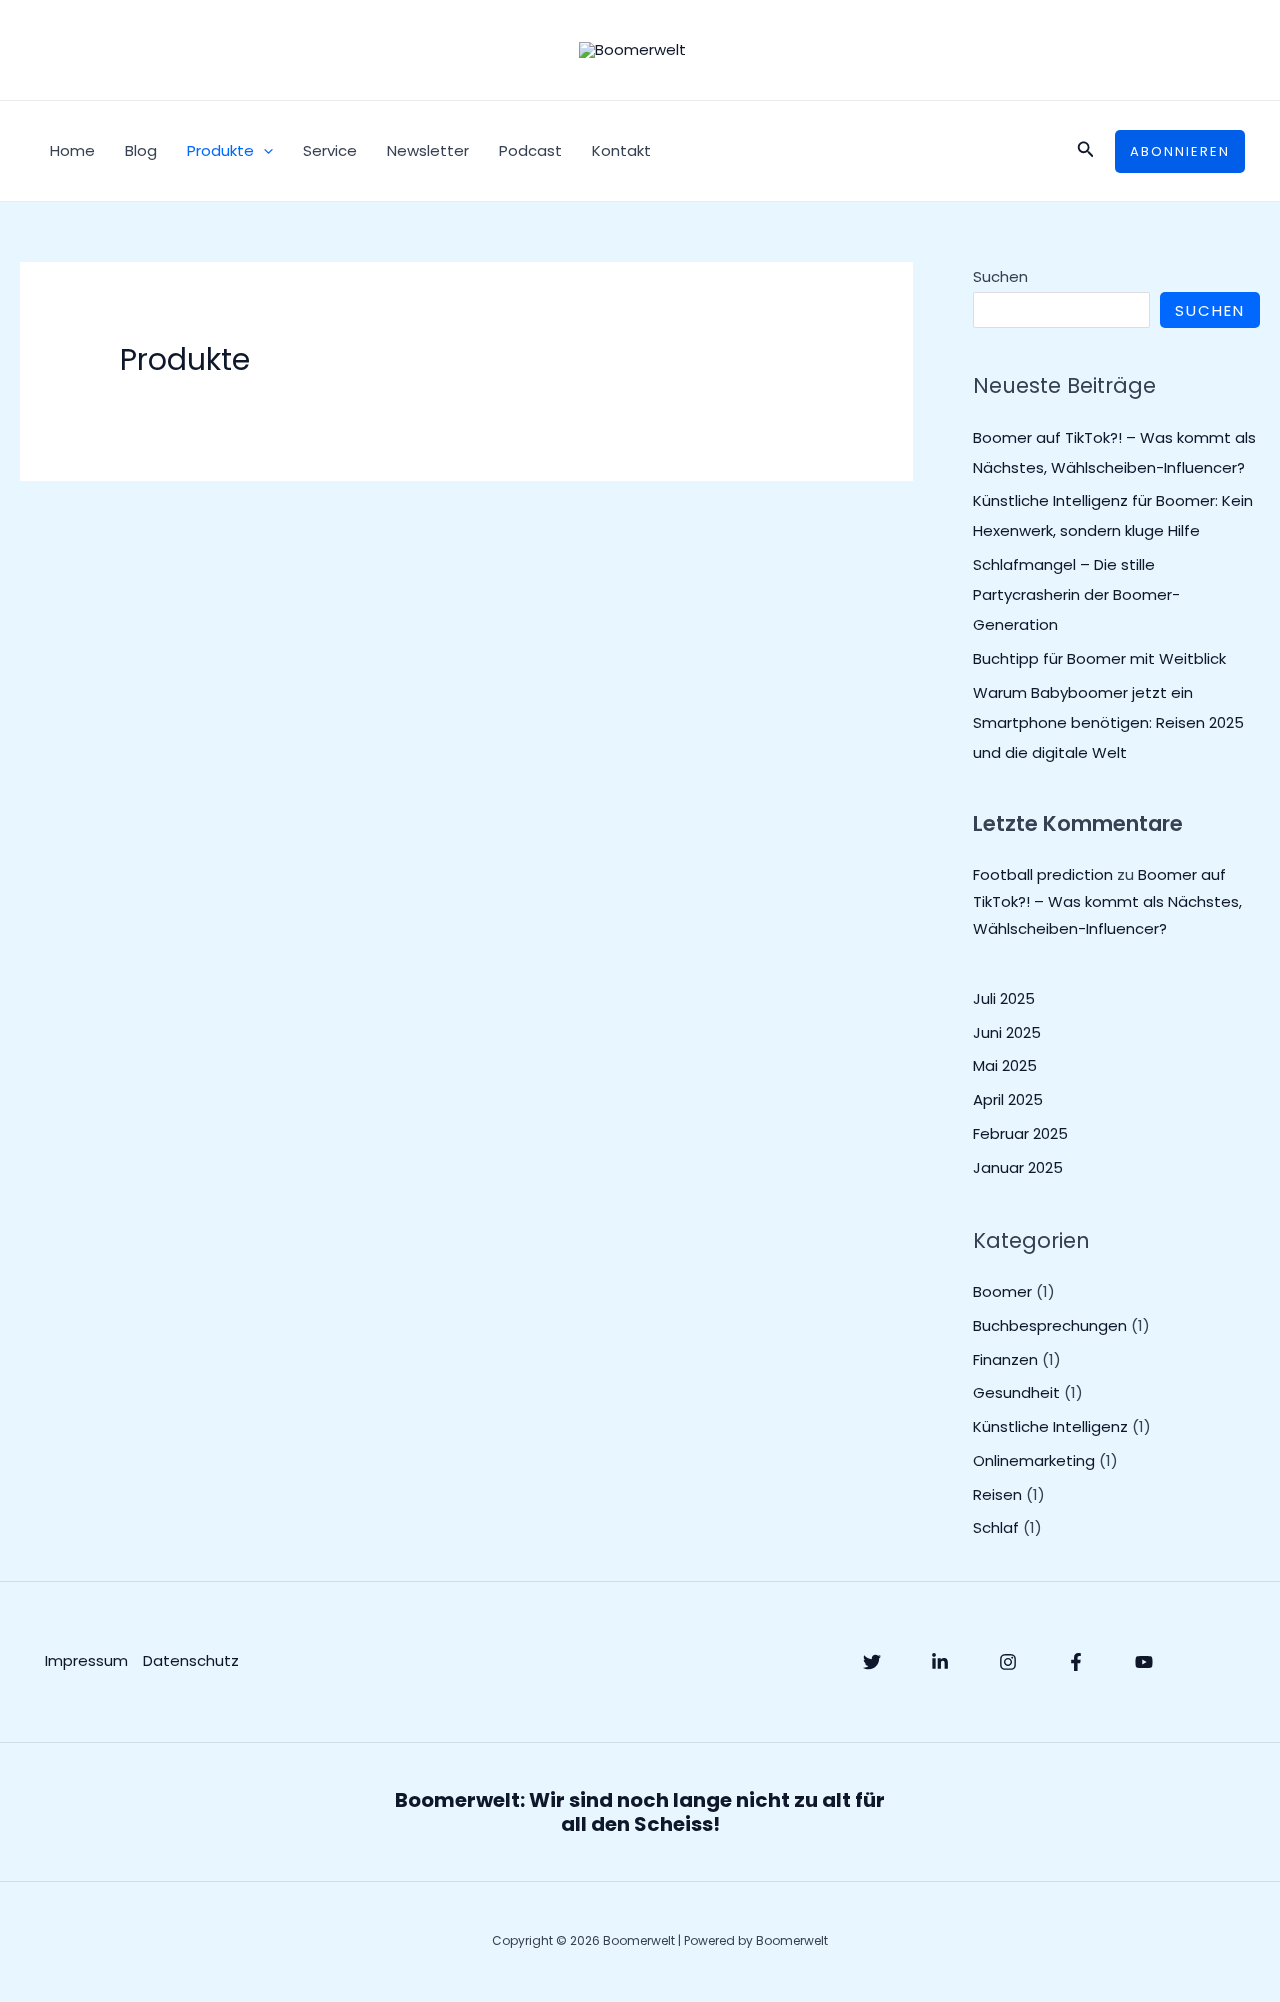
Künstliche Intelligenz (1050, 1426)
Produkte (220, 150)
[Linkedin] (940, 1662)
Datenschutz (191, 1660)
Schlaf (996, 1527)
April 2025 (1008, 1099)
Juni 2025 (1007, 1032)
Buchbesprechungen (1050, 1325)
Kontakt (621, 150)
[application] (263, 151)
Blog (141, 150)
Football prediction (1043, 874)
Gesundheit (1016, 1392)
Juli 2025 (1004, 998)
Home (72, 150)
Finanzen (1005, 1359)
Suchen (1000, 276)
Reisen (997, 1494)
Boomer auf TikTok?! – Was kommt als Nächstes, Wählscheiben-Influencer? (1107, 901)
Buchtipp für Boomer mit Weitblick (1099, 658)
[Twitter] (872, 1662)
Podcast (530, 150)
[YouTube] (1144, 1662)
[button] (1086, 151)
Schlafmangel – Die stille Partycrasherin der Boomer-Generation (1076, 594)
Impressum (86, 1660)
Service (330, 150)
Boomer (1002, 1291)
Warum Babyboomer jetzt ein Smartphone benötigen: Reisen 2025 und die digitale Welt (1108, 722)
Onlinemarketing (1034, 1460)
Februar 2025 (1020, 1133)
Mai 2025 (1005, 1065)
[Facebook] (1076, 1662)
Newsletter (428, 150)
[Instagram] (1008, 1662)
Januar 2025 (1018, 1167)
